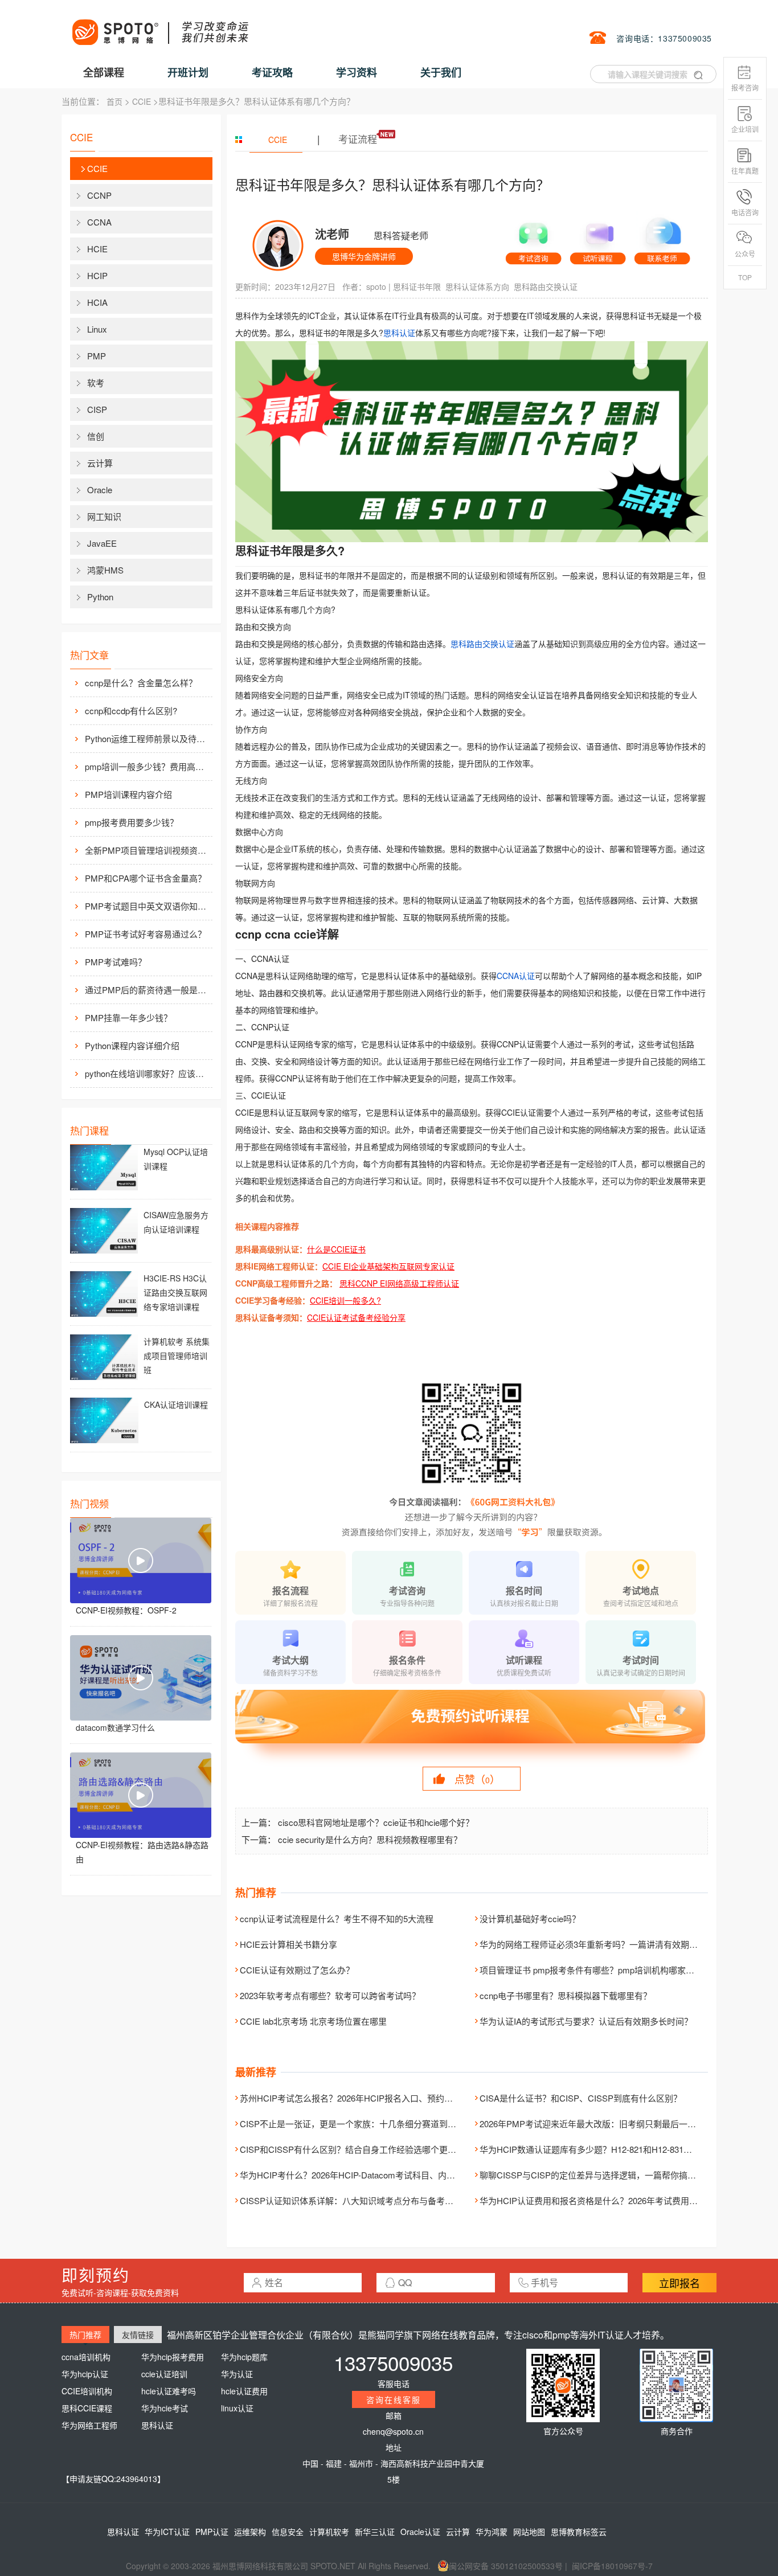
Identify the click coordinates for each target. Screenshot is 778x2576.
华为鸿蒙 (492, 2532)
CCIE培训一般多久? (345, 1300)
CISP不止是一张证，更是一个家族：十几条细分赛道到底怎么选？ (365, 2124)
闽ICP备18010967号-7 (612, 2566)
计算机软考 (329, 2532)
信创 (96, 436)
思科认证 (399, 333)
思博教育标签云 (579, 2532)
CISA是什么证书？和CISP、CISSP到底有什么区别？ (581, 2098)
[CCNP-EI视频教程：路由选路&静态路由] (141, 1795)
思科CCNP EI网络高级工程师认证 (399, 1283)
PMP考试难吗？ (116, 962)
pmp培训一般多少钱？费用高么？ (148, 766)
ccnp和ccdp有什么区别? (131, 710)
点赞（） (477, 1779)
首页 (114, 101)
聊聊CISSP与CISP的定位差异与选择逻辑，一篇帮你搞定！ (592, 2175)
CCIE (142, 101)
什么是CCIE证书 (336, 1249)
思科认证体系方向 (477, 286)
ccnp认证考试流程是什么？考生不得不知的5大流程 (337, 1918)
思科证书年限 (417, 286)
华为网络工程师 (89, 2425)
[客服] (533, 238)
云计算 (100, 463)
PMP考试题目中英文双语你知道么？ (148, 906)
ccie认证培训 (164, 2374)
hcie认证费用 (244, 2391)
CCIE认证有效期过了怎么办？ (297, 1970)
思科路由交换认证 (546, 286)
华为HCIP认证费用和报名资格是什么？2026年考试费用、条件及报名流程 (619, 2200)
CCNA (99, 222)
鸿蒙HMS (105, 570)
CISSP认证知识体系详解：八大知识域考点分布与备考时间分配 (359, 2200)
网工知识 (104, 516)
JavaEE (102, 543)
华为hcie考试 (165, 2408)
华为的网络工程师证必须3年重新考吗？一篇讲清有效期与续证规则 (606, 1944)
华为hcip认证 (85, 2374)
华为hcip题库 (244, 2357)
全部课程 (104, 72)
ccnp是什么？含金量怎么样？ (141, 683)
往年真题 (745, 171)
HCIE (97, 249)
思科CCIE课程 (87, 2408)
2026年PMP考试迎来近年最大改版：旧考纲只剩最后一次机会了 (601, 2124)
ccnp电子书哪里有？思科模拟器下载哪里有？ (566, 1995)
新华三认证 (375, 2532)
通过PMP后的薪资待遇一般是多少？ (148, 990)
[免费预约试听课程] (472, 1727)
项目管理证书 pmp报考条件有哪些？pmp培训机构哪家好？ (591, 1970)
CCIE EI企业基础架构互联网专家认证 (388, 1266)
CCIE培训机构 (87, 2391)
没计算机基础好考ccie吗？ (530, 1918)
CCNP (99, 195)
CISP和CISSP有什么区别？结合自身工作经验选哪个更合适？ (357, 2149)
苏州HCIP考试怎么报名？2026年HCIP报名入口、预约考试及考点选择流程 (380, 2098)
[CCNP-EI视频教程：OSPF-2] (141, 1561)
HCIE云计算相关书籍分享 (288, 1944)
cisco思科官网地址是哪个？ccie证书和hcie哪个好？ (376, 1822)
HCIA (97, 302)
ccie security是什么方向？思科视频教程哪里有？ (370, 1839)
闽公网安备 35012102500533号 (506, 2566)
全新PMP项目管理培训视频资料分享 (148, 850)
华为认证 (237, 2374)
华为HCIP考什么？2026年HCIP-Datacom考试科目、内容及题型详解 (369, 2175)
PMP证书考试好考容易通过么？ (146, 934)
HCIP (97, 275)
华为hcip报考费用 (173, 2357)
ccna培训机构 (86, 2357)
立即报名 (679, 2283)
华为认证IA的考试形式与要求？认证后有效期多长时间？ (586, 2021)
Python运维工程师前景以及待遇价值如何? (148, 738)
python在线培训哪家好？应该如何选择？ (148, 1073)
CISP (97, 409)
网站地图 (529, 2532)
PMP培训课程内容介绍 (128, 794)
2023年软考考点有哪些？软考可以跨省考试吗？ (330, 1995)
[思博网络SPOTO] (159, 26)
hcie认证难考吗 (169, 2391)
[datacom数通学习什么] (141, 1678)
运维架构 (250, 2532)
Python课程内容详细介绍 (132, 1045)
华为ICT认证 (167, 2532)
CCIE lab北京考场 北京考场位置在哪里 (313, 2021)
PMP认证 (212, 2532)
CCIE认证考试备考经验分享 (356, 1317)
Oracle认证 (420, 2532)
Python (100, 597)
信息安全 (288, 2532)
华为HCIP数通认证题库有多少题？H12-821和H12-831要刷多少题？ (607, 2149)
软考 (96, 382)
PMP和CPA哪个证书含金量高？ (146, 878)
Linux (97, 329)
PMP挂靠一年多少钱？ (128, 1017)
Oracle (100, 490)
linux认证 (237, 2408)
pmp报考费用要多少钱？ (132, 822)
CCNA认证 (516, 976)
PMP (97, 356)
